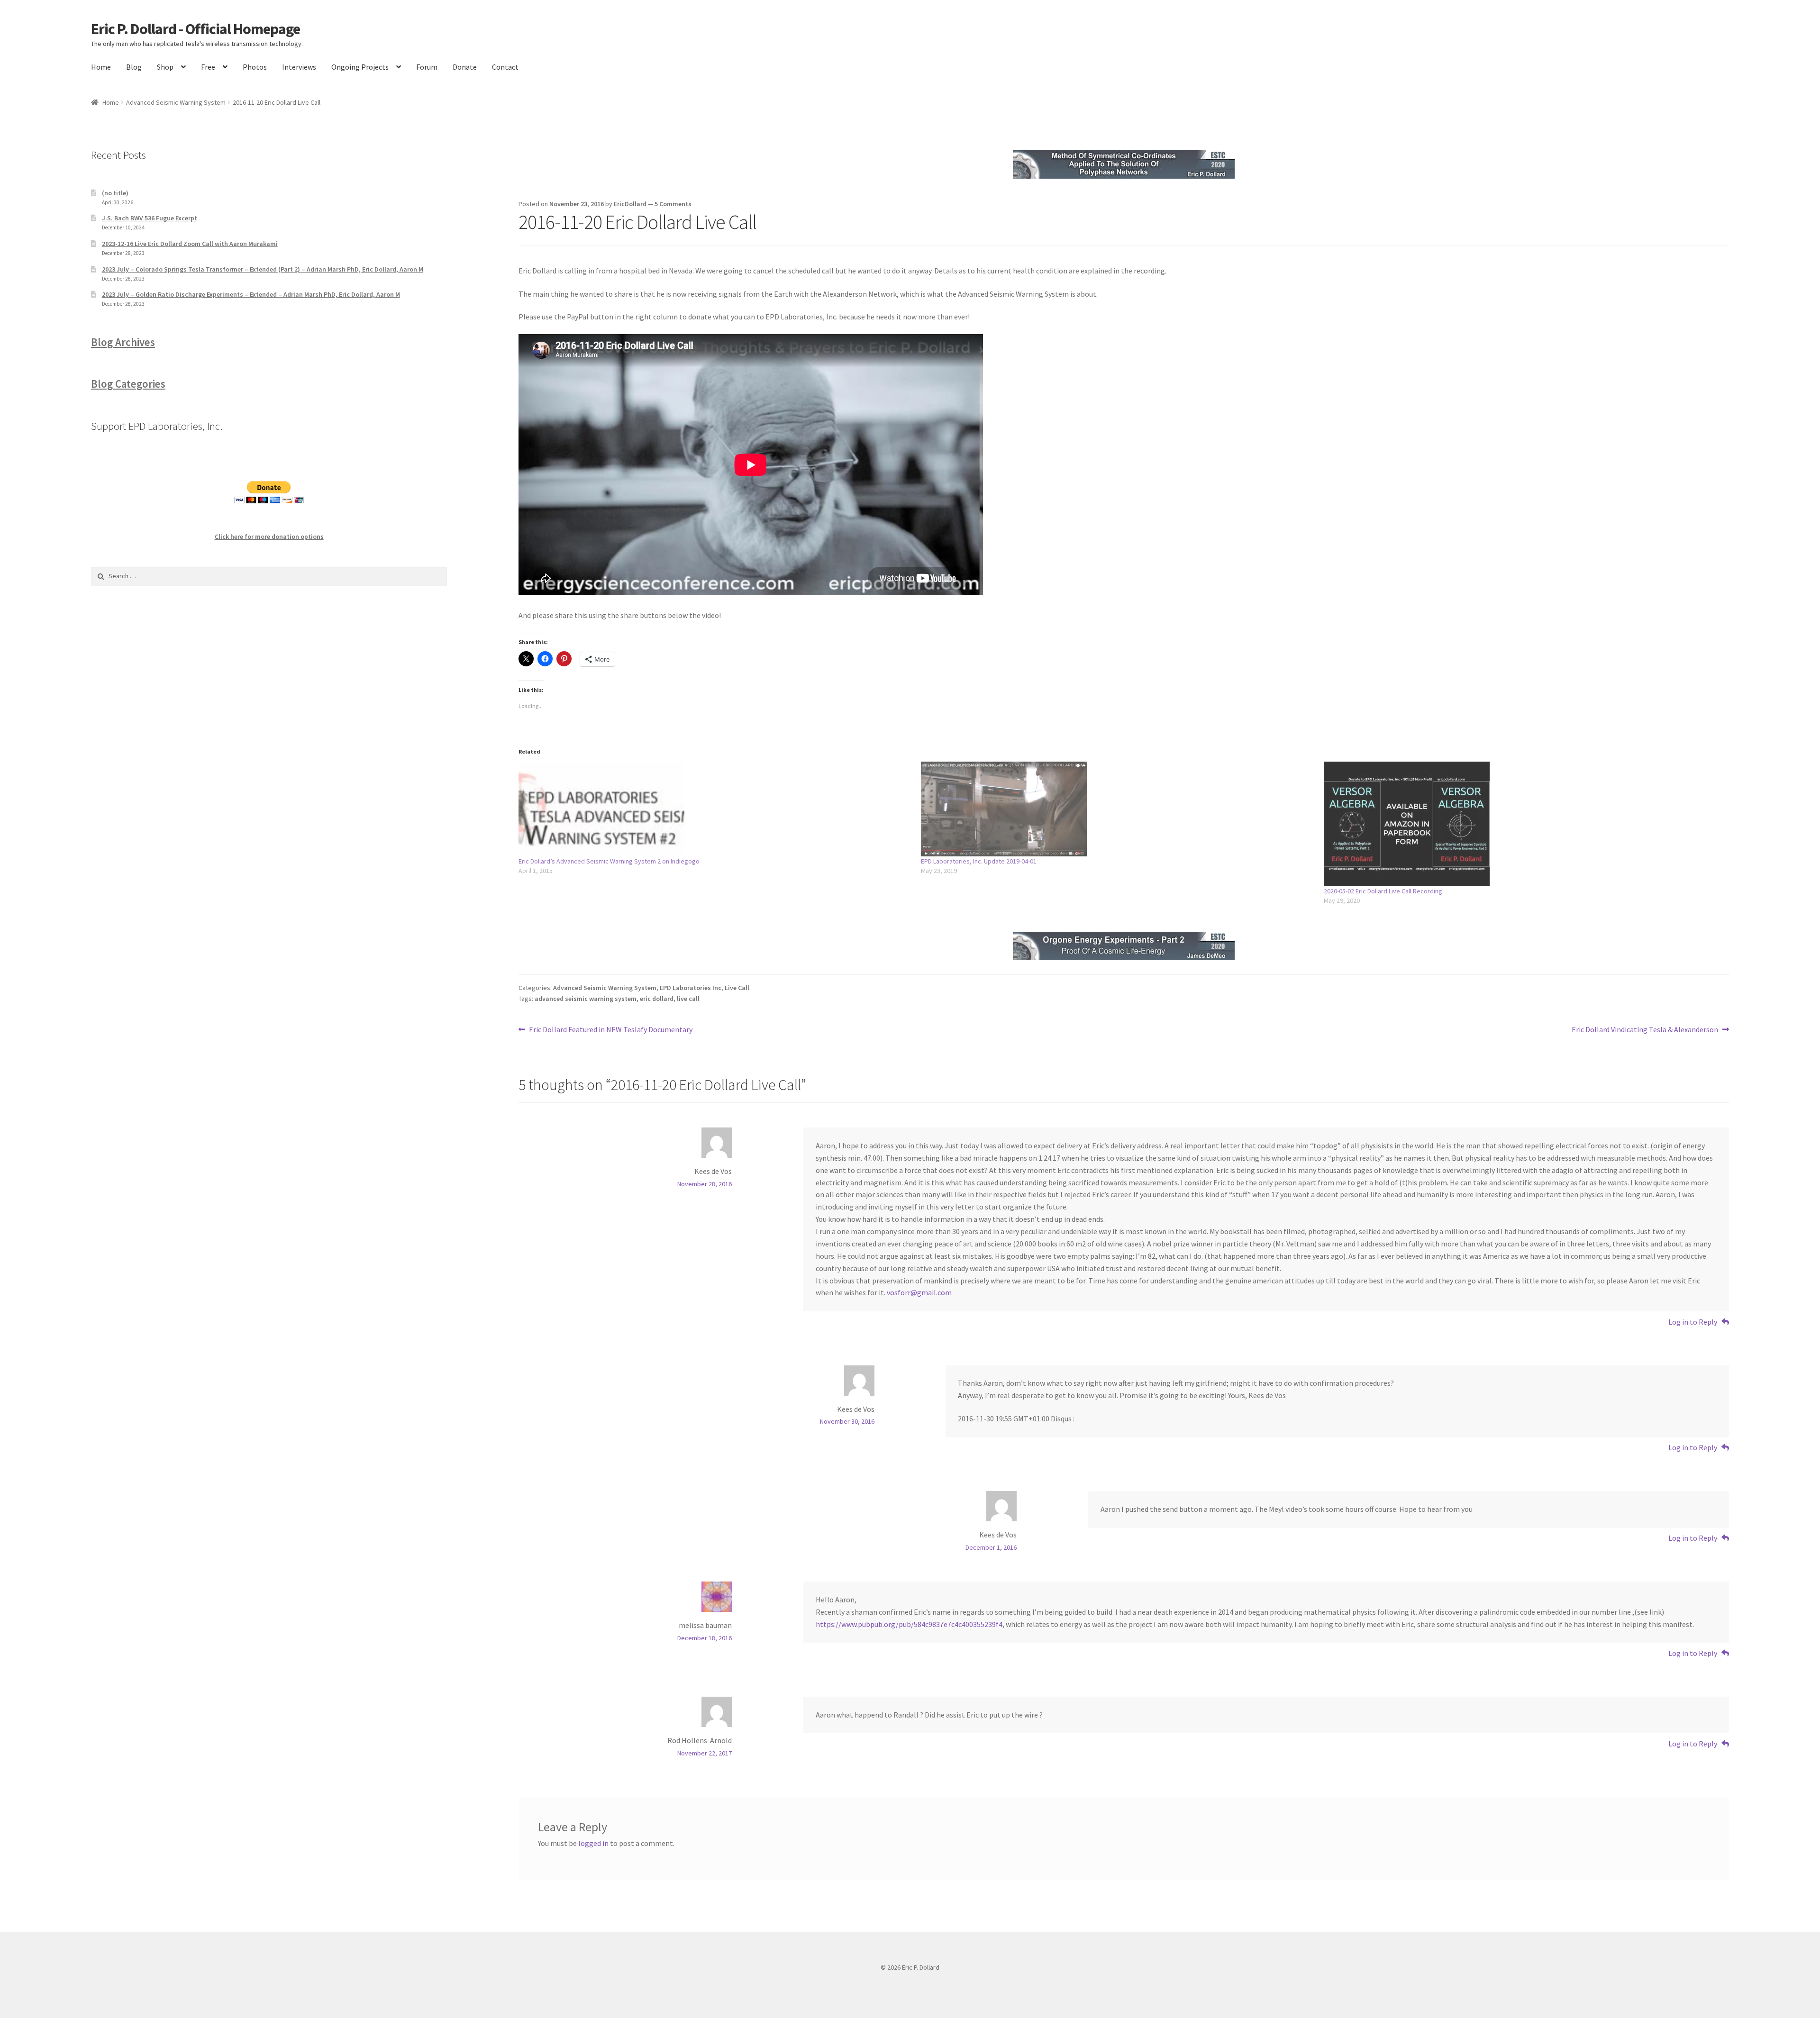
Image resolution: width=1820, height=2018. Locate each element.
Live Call (737, 988)
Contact (505, 67)
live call (688, 999)
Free (208, 67)
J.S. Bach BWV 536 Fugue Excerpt (150, 218)
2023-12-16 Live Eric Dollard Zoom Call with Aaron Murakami (190, 244)
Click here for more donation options (269, 536)
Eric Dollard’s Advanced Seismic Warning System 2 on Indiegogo (609, 861)
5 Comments (673, 204)
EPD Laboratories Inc (691, 988)
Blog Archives (123, 342)
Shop (165, 67)
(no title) (115, 193)
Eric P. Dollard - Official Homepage (196, 29)
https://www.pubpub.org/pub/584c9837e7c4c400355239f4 (909, 1624)
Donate (465, 67)
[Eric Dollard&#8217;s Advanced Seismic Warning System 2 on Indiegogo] (715, 809)
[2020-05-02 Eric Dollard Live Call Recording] (1520, 824)
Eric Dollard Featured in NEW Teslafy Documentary (610, 1030)
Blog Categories (128, 384)
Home (101, 67)
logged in (593, 1843)
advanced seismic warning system (586, 999)
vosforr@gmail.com (919, 1292)
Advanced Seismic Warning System (176, 102)
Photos (255, 67)
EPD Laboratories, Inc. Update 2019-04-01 (979, 861)
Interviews (299, 67)
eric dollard (657, 999)
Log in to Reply (1693, 1322)
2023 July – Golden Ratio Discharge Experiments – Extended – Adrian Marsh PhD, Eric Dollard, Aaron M (251, 294)
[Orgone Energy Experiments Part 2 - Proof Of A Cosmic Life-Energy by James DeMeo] (1124, 946)
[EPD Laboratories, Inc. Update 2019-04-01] (1118, 809)
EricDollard (630, 204)
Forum (427, 67)
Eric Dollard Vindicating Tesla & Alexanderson (1645, 1030)
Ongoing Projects (360, 67)
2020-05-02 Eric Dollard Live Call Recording (1383, 891)
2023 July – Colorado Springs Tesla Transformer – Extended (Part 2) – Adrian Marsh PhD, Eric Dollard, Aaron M (263, 269)
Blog (134, 67)
